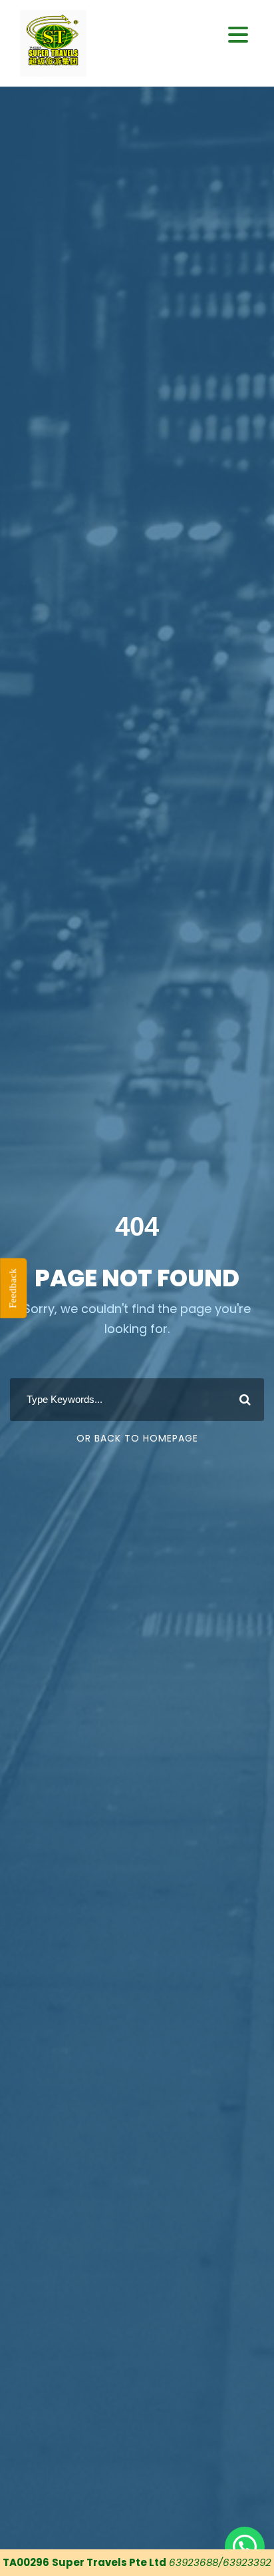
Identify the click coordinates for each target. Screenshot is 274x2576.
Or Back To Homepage (137, 1438)
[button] (238, 35)
